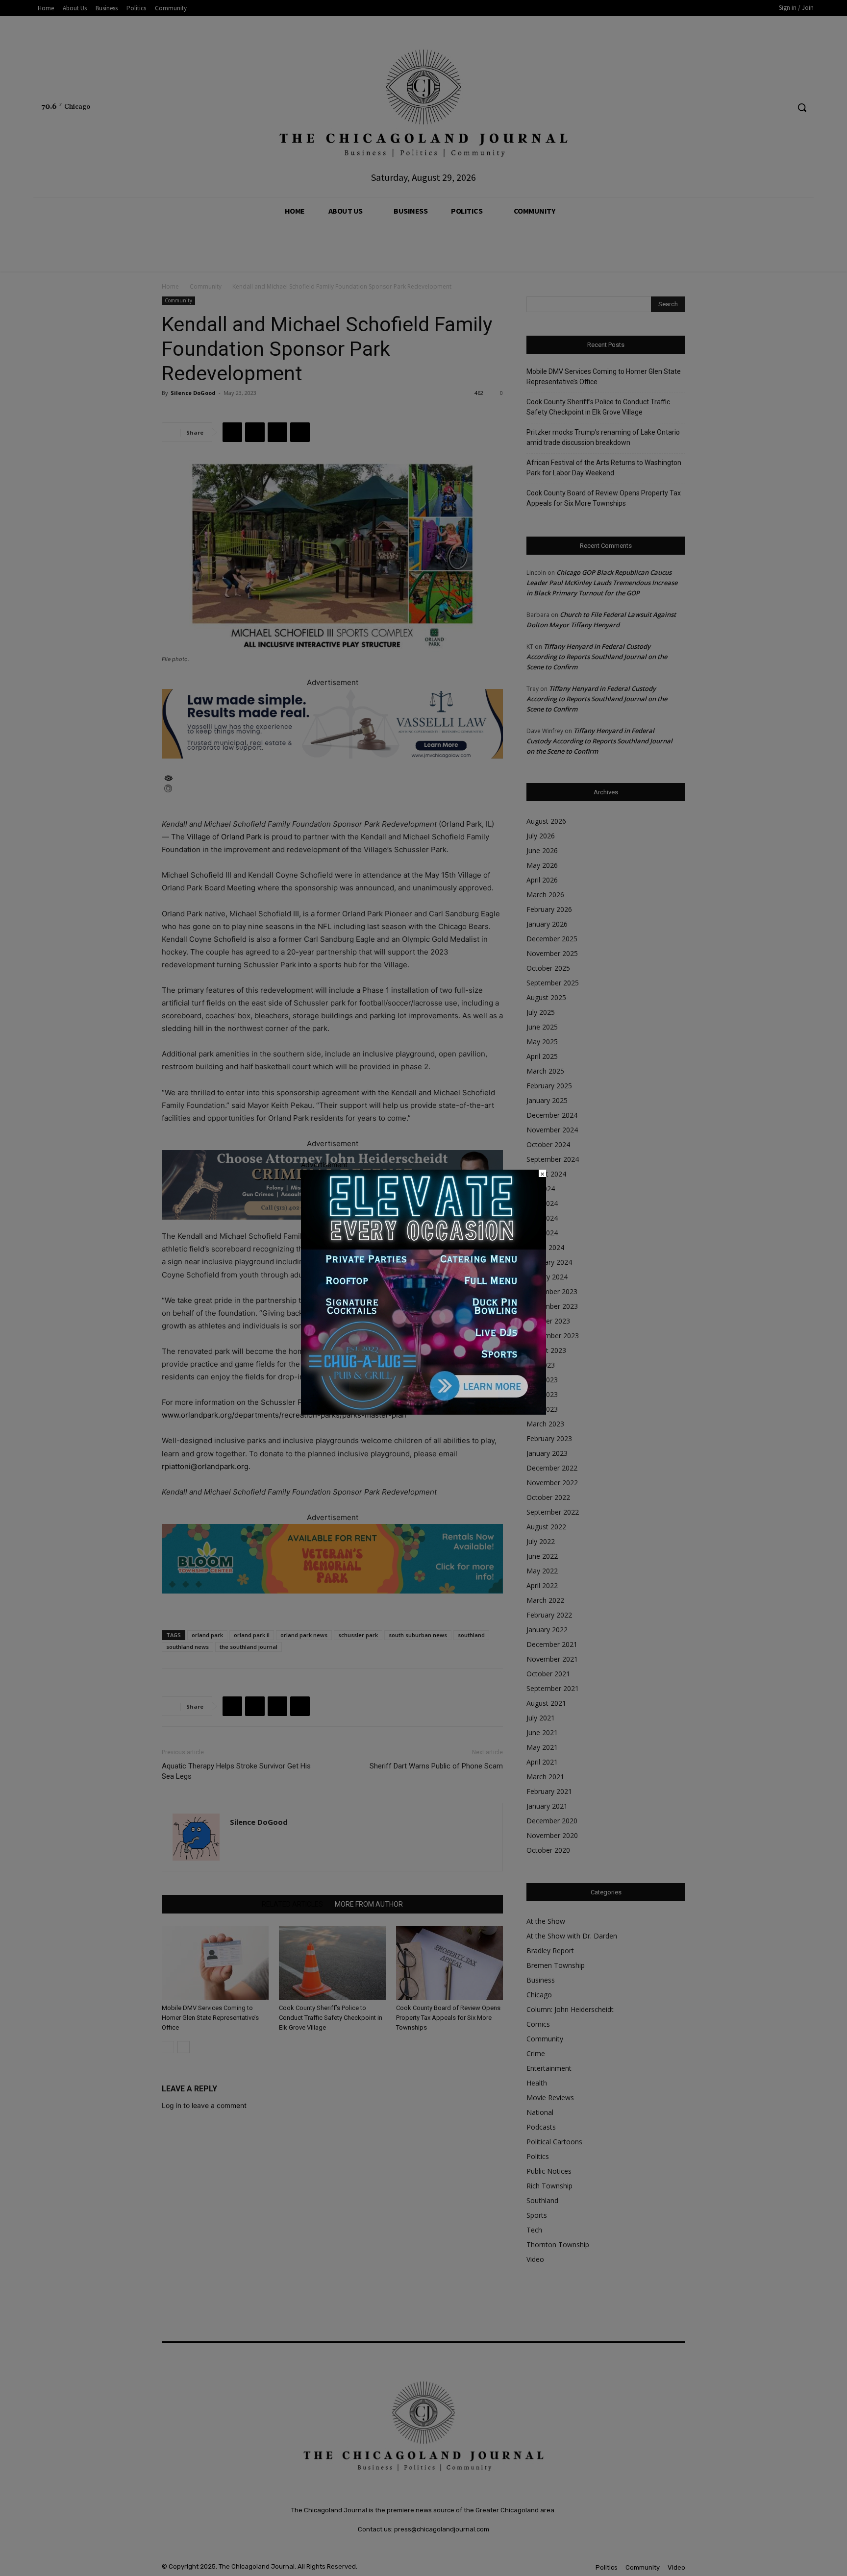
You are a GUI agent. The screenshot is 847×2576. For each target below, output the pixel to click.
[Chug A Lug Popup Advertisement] (423, 1412)
